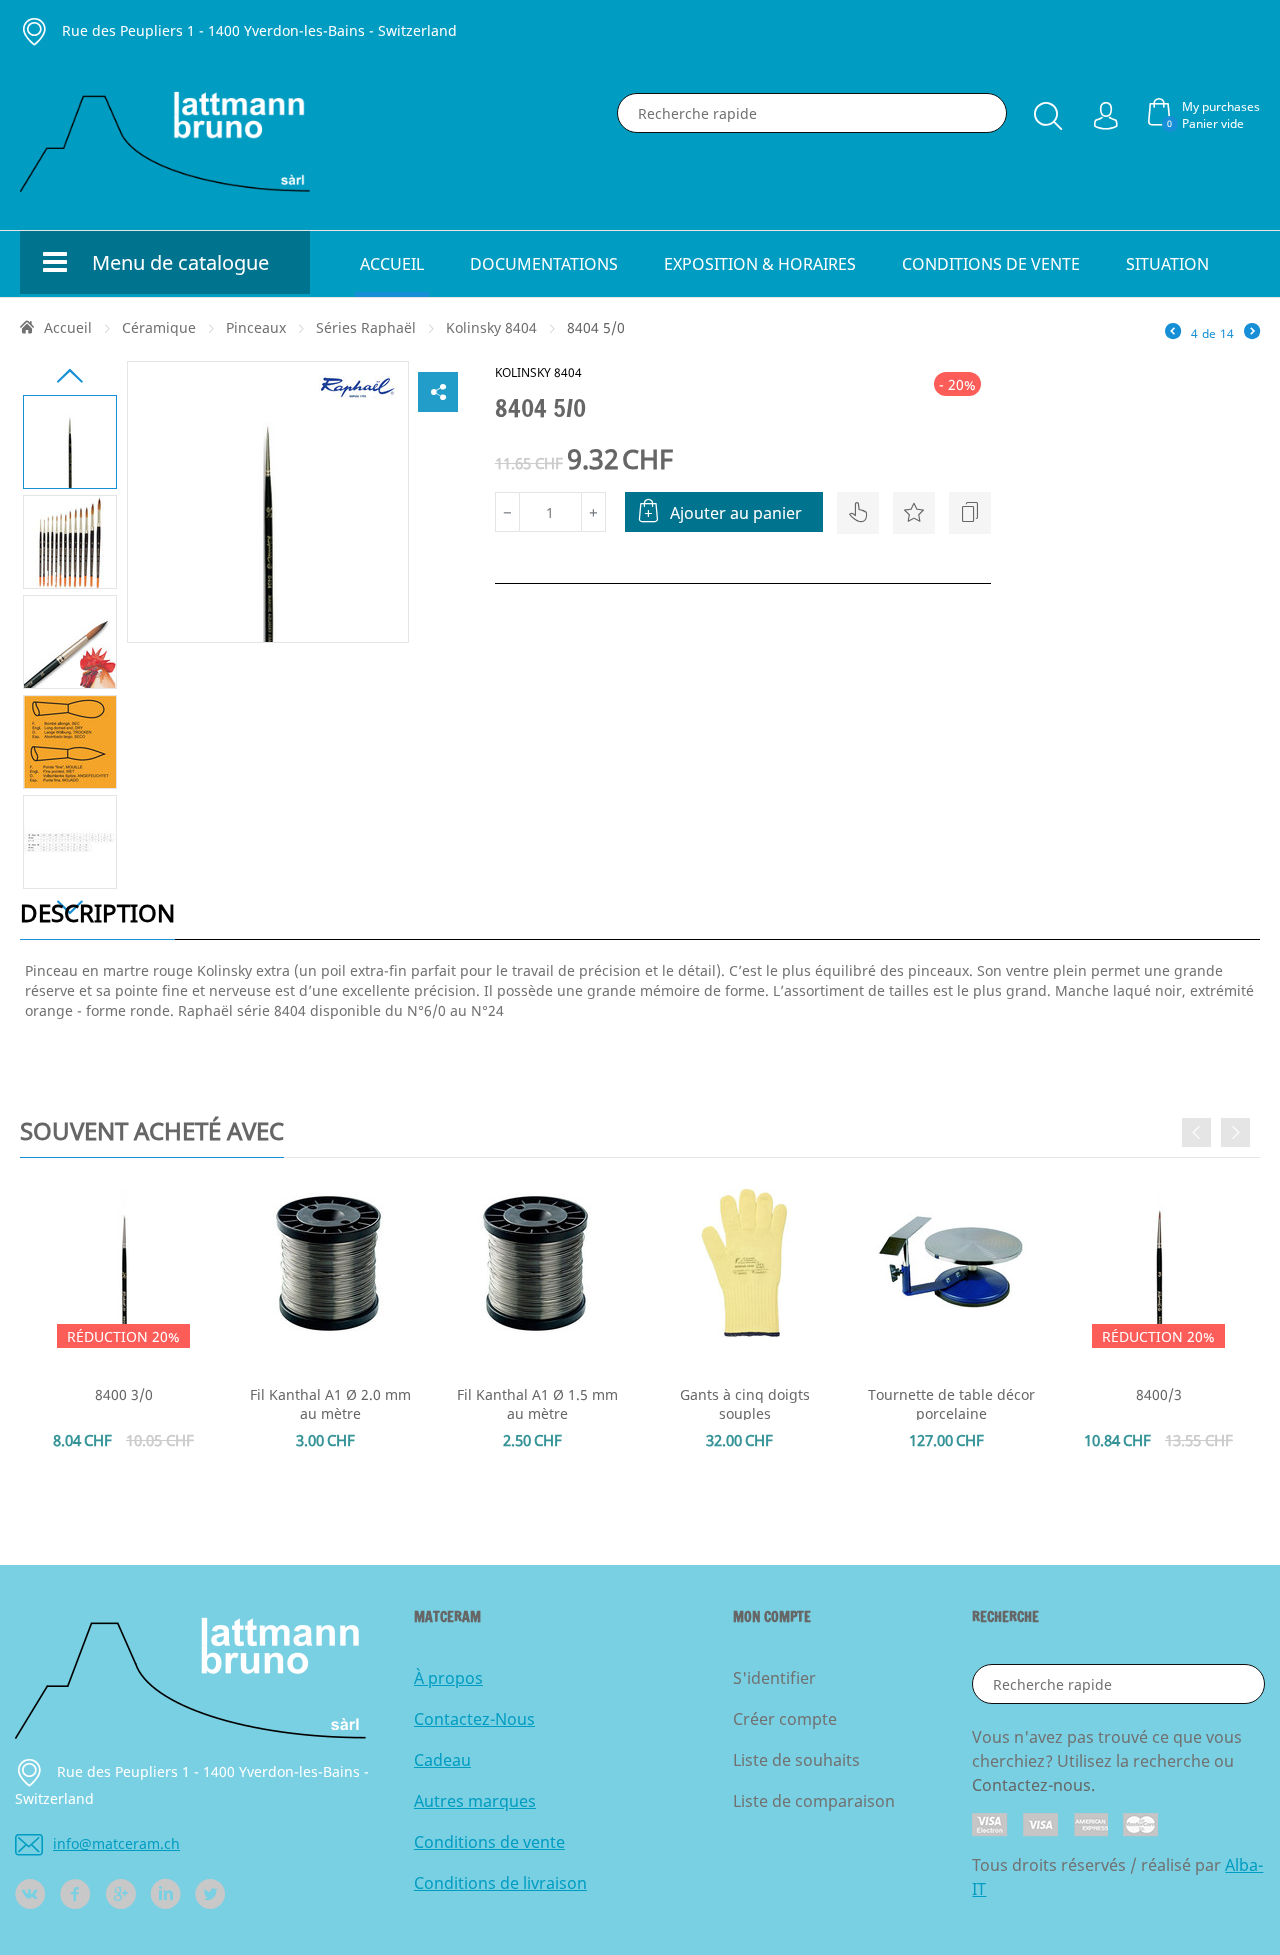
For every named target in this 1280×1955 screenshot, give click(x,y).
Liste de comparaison (814, 1801)
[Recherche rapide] (1048, 112)
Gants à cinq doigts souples (745, 1404)
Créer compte (785, 1719)
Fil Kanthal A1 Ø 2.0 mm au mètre (330, 1404)
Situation (1167, 264)
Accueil (392, 264)
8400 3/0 (124, 1394)
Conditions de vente (991, 264)
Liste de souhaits (796, 1760)
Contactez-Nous (474, 1719)
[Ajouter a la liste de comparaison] (970, 513)
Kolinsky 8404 (491, 327)
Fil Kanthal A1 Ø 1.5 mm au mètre (537, 1404)
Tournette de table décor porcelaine (951, 1404)
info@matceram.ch (116, 1843)
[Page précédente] (1173, 333)
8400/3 (1159, 1394)
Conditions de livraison (500, 1883)
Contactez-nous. (1033, 1785)
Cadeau (442, 1760)
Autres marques (475, 1801)
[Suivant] (1252, 333)
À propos (448, 1678)
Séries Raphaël (366, 327)
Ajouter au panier (736, 513)
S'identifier (774, 1678)
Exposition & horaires (760, 264)
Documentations (544, 264)
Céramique (159, 327)
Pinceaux (256, 327)
